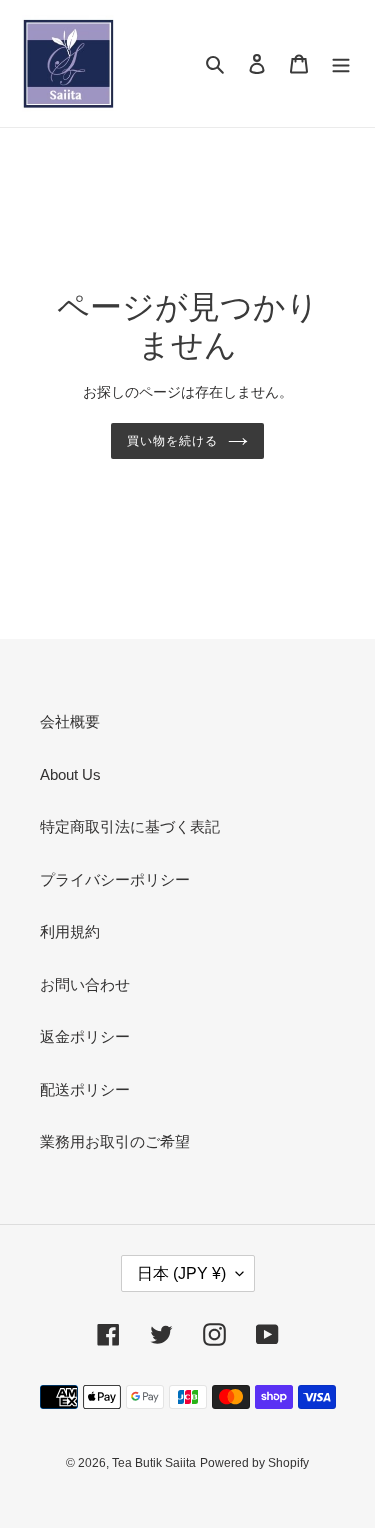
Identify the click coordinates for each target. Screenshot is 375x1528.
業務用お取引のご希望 (115, 1141)
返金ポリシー (85, 1036)
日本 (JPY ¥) (181, 1273)
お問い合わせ (85, 984)
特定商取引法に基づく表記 (130, 826)
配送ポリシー (85, 1089)
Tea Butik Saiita (154, 1463)
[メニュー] (341, 63)
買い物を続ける (172, 441)
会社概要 (70, 721)
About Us (70, 774)
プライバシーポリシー (115, 879)
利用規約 (70, 931)
